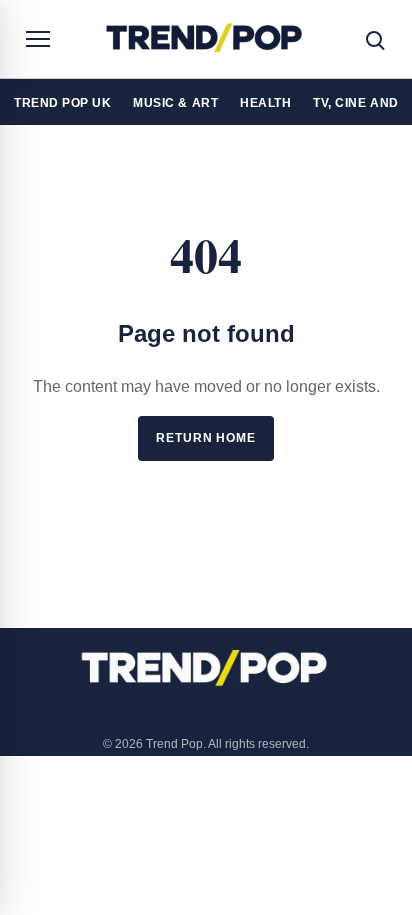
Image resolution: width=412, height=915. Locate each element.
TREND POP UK (62, 102)
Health (265, 102)
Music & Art (175, 102)
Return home (206, 438)
